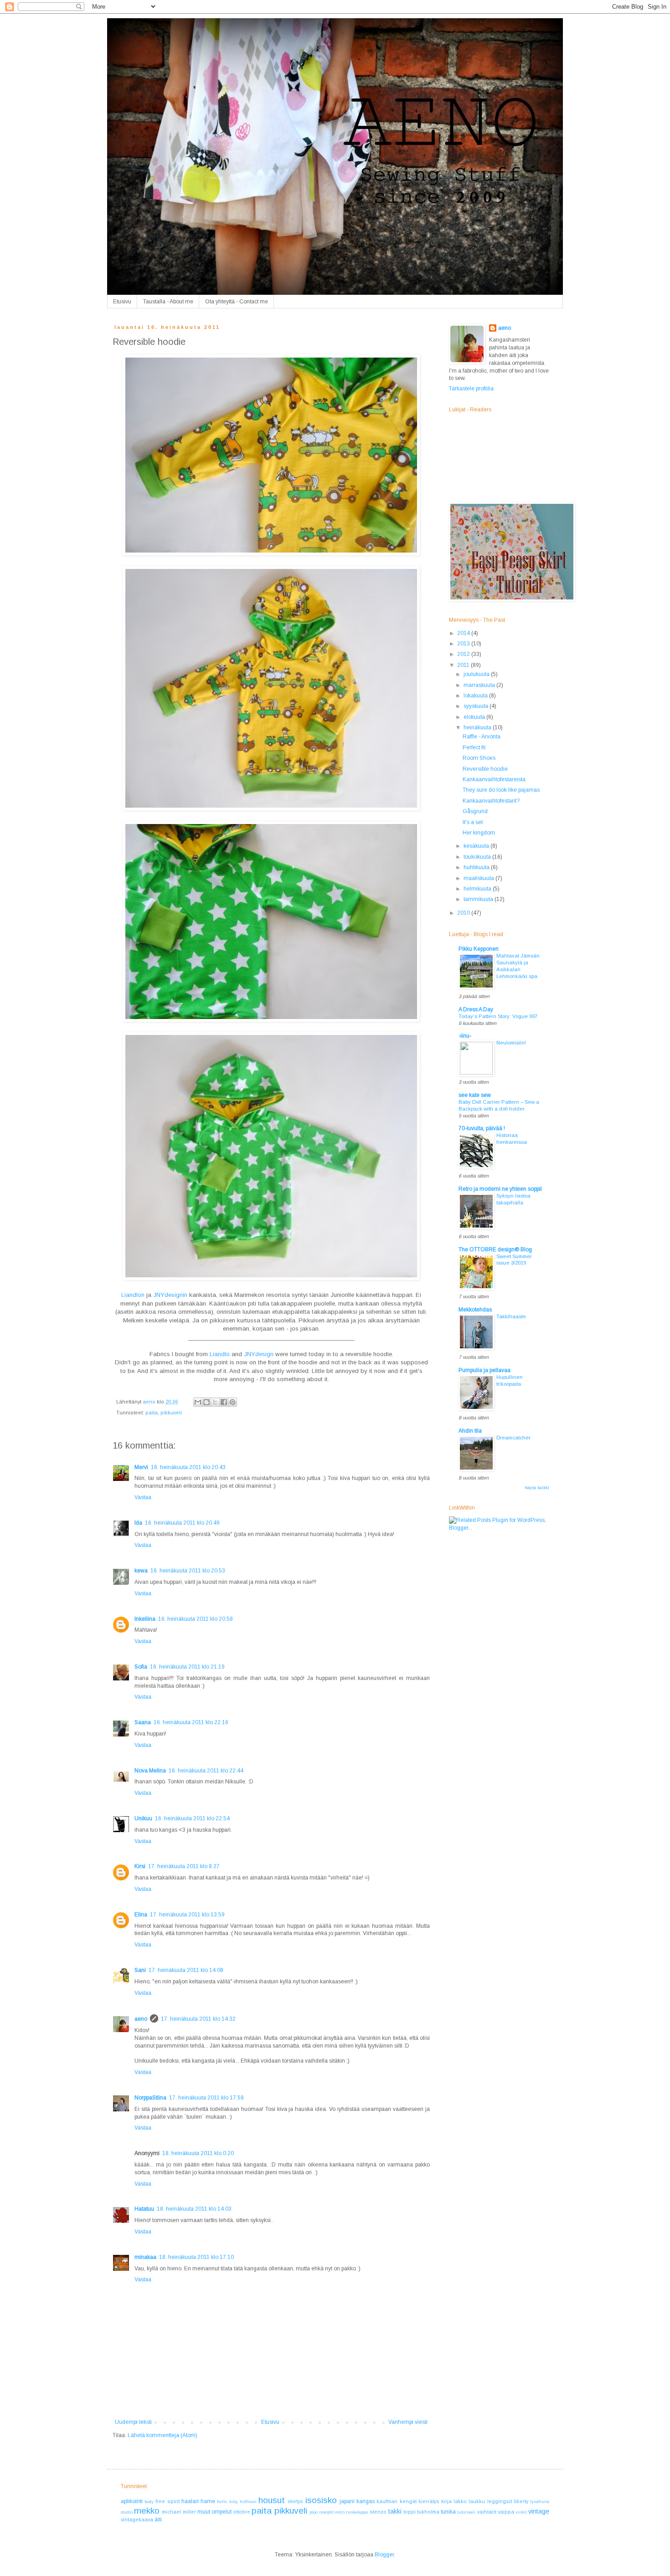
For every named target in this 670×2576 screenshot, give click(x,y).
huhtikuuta (477, 867)
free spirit (167, 2501)
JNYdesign (259, 1354)
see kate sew (475, 1095)
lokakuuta (476, 696)
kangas (366, 2501)
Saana (143, 1722)
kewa (141, 1571)
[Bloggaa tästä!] (206, 1402)
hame (208, 2501)
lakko (460, 2501)
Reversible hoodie (485, 769)
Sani (140, 1970)
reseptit (326, 2512)
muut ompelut (214, 2512)
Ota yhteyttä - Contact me (237, 302)
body (149, 2502)
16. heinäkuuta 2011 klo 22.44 (206, 1771)
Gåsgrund (475, 811)
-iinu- (465, 1036)
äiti (158, 2520)
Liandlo (220, 1354)
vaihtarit (487, 2512)
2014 (464, 633)
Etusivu (122, 302)
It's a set (473, 822)
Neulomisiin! (511, 1043)
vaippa (506, 2512)
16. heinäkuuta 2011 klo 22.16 (191, 1722)
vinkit (521, 2512)
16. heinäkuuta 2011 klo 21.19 (187, 1667)
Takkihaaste (511, 1316)
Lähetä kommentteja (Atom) (162, 2435)
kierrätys (429, 2501)
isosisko (321, 2500)
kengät (408, 2501)
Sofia (141, 1667)
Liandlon (133, 1295)
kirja (446, 2501)
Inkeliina (145, 1619)
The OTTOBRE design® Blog (495, 1250)
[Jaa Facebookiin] (224, 1402)
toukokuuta (478, 857)
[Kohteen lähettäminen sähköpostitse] (198, 1402)
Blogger (384, 2555)
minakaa (145, 2257)
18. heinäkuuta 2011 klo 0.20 (198, 2153)
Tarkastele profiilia (471, 389)
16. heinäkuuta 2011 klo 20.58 (196, 1619)
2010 (464, 913)
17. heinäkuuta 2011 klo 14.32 (198, 2019)
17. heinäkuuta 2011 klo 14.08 (186, 1970)
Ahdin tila (470, 1431)
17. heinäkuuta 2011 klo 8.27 (184, 1866)
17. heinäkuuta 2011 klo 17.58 (206, 2098)
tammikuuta (479, 899)
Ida (138, 1523)
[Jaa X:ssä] (215, 1402)
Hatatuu (144, 2209)
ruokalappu (357, 2512)
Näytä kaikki (537, 1488)
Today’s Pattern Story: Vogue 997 (498, 1016)
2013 (464, 644)
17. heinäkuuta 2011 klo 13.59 (187, 1915)
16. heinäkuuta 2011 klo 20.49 (182, 1523)
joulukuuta (477, 674)
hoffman (248, 2502)
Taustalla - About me (168, 302)
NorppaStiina (150, 2098)
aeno (141, 2019)
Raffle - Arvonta (482, 737)
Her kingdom (479, 833)
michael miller (179, 2512)
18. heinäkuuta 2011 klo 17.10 (196, 2257)
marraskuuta (480, 685)
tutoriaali (466, 2512)
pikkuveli (171, 1413)
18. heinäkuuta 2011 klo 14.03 (194, 2209)
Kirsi (140, 1866)
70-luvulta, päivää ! (482, 1128)
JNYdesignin (170, 1295)
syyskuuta (477, 706)
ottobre (242, 2512)
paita (152, 1413)
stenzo (378, 2512)
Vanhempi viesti (408, 2422)
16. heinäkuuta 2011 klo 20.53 (188, 1571)
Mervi (141, 1467)
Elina (141, 1915)
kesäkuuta (477, 846)
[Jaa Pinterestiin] (232, 1402)
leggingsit (500, 2501)
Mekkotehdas (475, 1310)
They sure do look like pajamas (501, 790)
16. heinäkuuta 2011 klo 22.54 (192, 1818)
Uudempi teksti (133, 2422)
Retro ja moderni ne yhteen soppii (500, 1189)
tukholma (428, 2512)
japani (347, 2501)
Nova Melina (150, 1771)
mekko (147, 2511)
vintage (539, 2511)
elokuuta (475, 717)
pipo (314, 2512)
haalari (190, 2501)
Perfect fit (474, 748)
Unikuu (143, 1818)
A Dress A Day (476, 1009)
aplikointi (132, 2501)
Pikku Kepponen (479, 949)
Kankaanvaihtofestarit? (491, 801)
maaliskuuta (479, 878)
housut (272, 2500)
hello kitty (227, 2502)
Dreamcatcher (513, 1438)
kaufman (387, 2501)
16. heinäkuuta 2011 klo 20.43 (188, 1467)
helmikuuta (478, 889)
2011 (464, 665)
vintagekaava (137, 2520)
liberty (521, 2501)
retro (340, 2512)
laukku (477, 2501)
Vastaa (143, 1497)
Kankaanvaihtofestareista (494, 779)
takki (395, 2511)
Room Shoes (479, 758)
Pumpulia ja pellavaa (484, 1370)
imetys (295, 2501)
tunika (448, 2512)
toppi (410, 2512)
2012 (464, 654)
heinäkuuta (478, 727)
